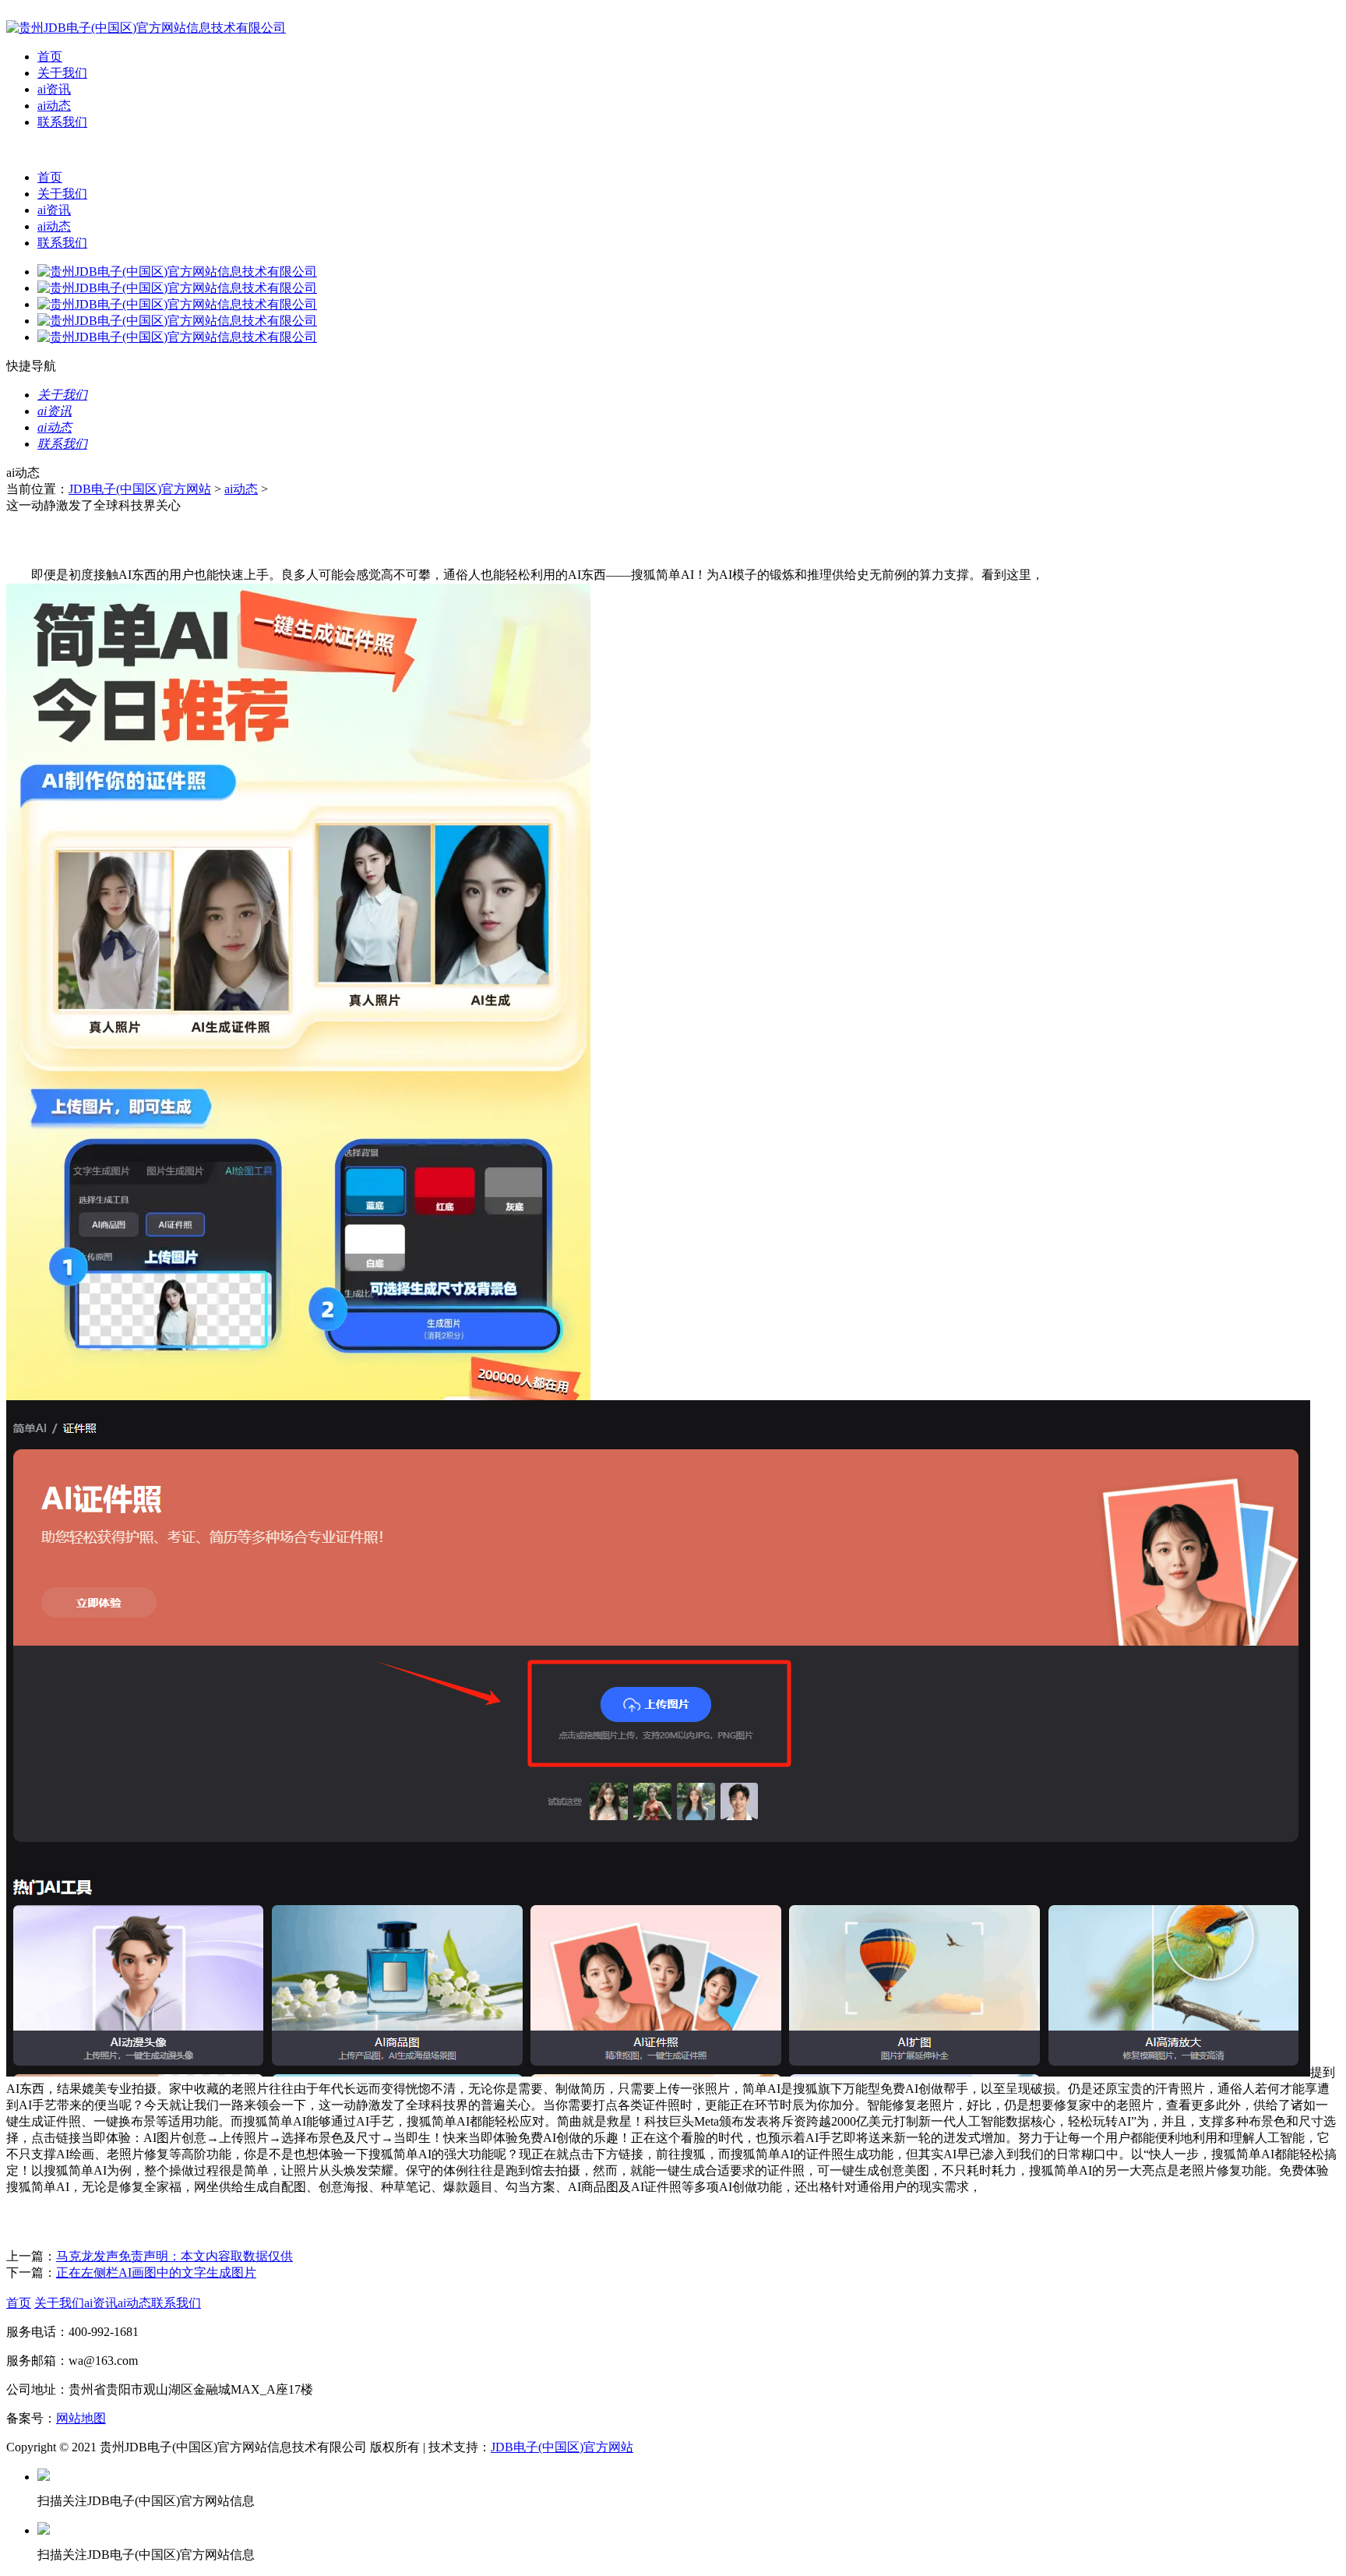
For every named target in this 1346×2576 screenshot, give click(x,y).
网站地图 (81, 2418)
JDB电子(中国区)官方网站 (140, 489)
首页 (50, 56)
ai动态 (54, 106)
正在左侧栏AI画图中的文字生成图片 (156, 2273)
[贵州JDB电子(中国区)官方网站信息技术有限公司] (146, 28)
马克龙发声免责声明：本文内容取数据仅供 (174, 2256)
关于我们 (62, 73)
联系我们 (62, 122)
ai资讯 (54, 89)
